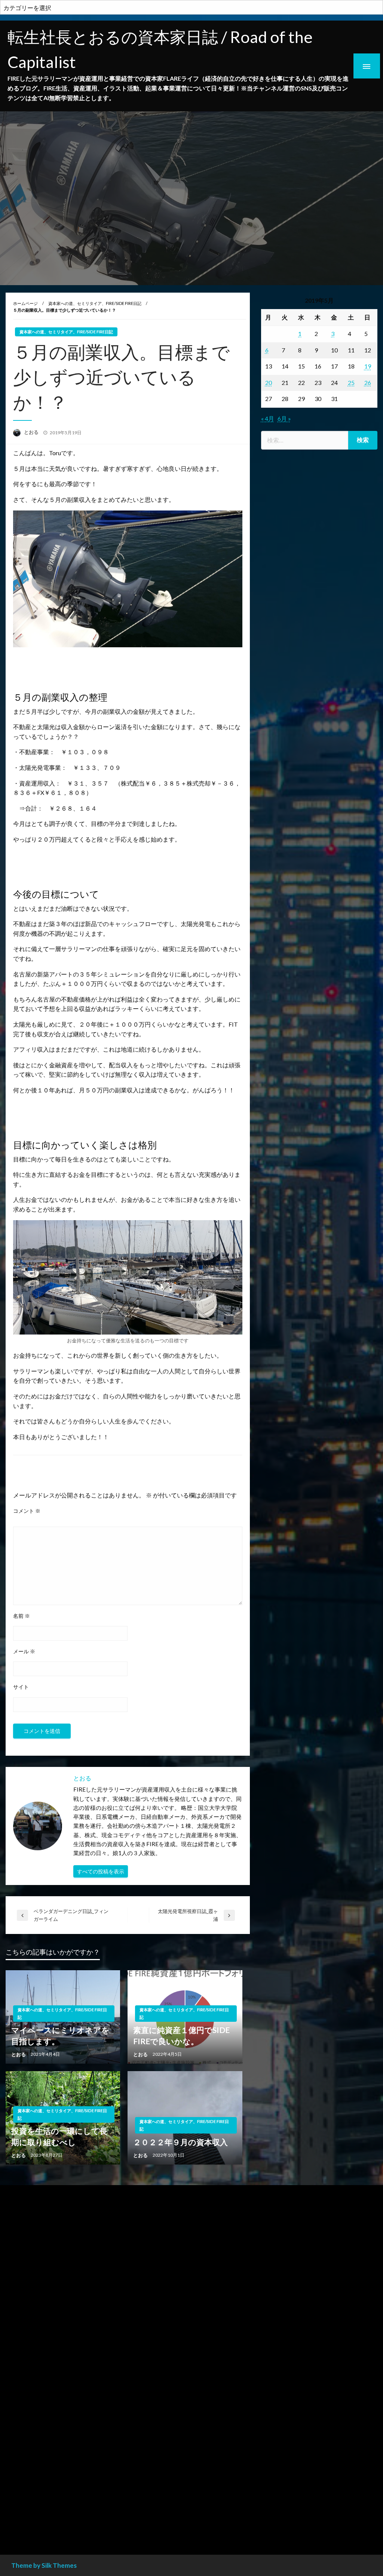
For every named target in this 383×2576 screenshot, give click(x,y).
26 (368, 382)
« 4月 (268, 418)
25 (351, 382)
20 (269, 382)
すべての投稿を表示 (101, 1871)
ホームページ (25, 303)
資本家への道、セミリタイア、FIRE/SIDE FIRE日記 (95, 303)
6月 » (284, 418)
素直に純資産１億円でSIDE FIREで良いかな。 (181, 2035)
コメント (27, 1511)
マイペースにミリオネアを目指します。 (60, 2035)
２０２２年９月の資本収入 (180, 2142)
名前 (22, 1616)
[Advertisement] (319, 738)
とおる (32, 432)
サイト (21, 1687)
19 (368, 366)
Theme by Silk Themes (44, 2565)
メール (24, 1651)
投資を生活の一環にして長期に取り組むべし (59, 2136)
